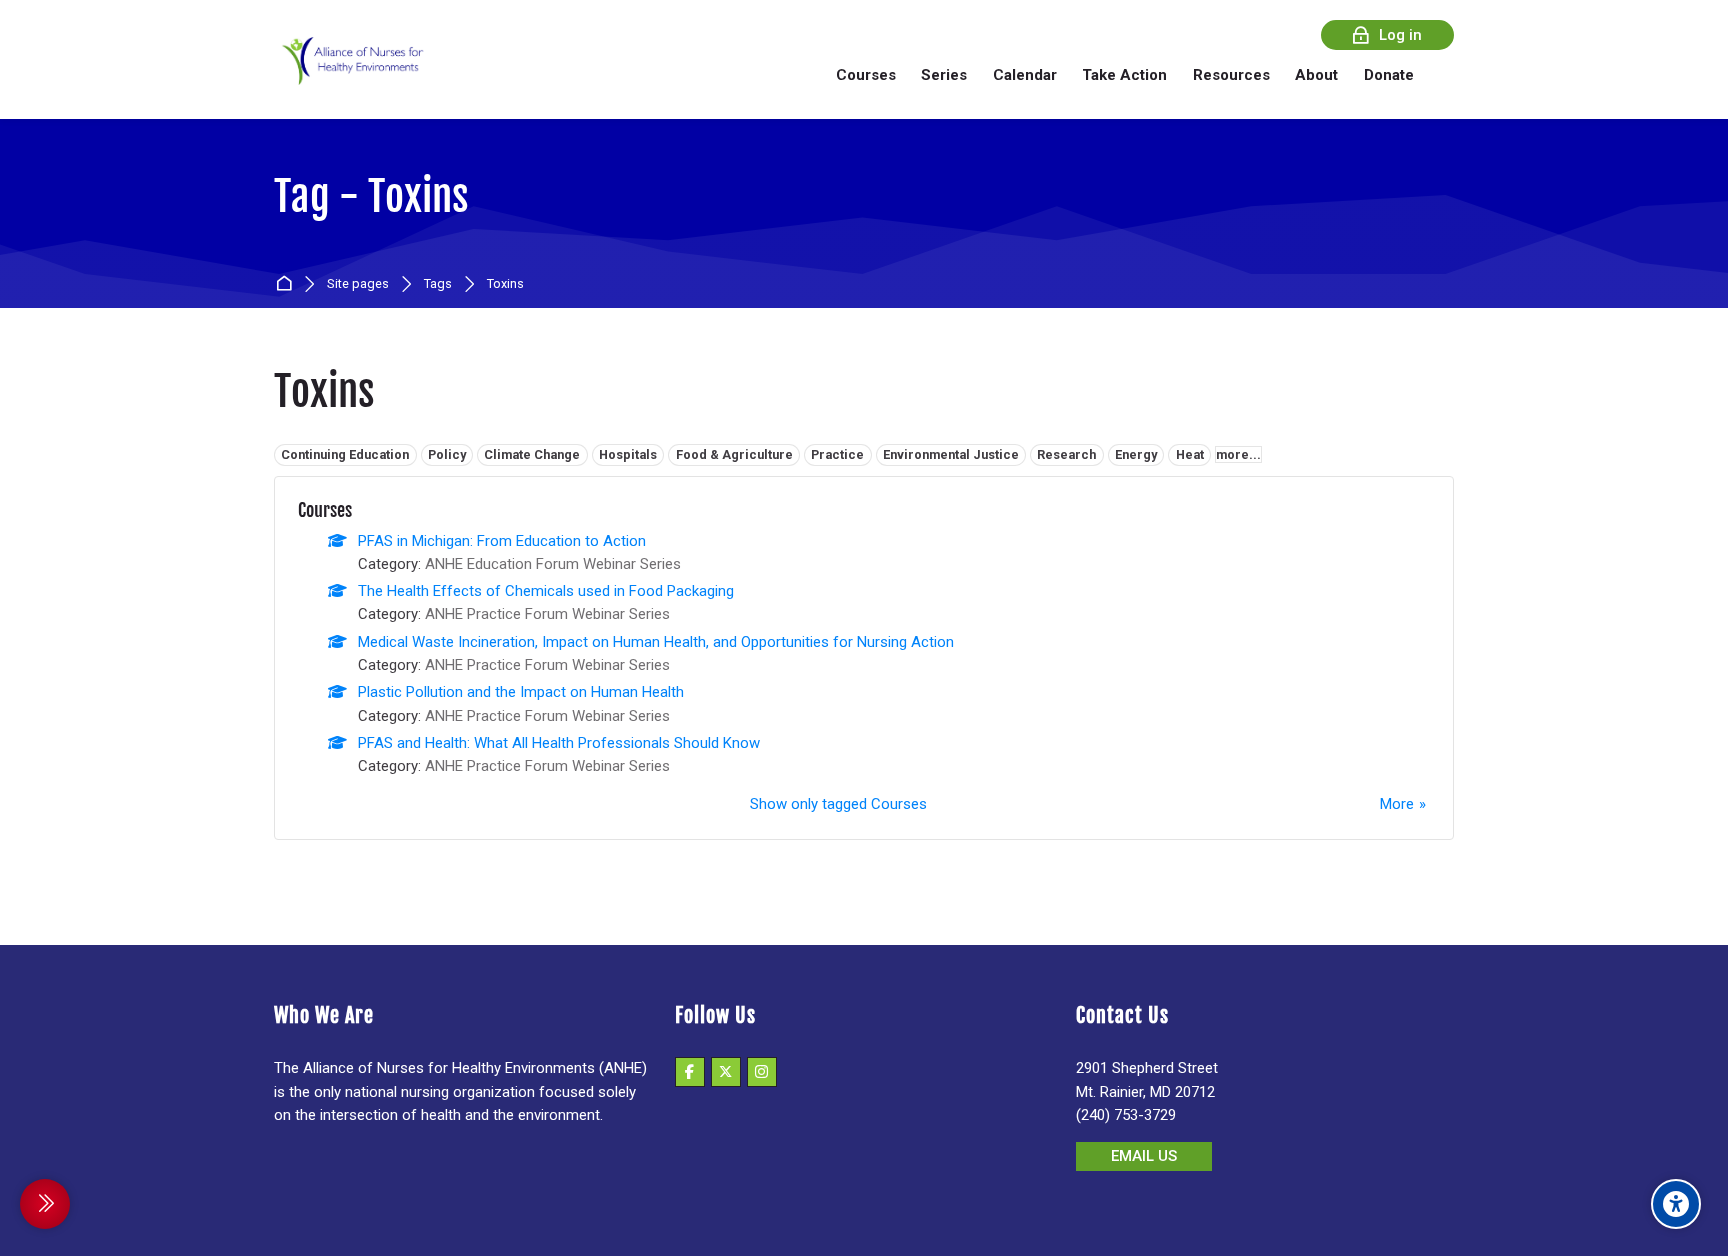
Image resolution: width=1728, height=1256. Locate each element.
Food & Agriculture (734, 454)
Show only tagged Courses (838, 804)
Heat (1190, 454)
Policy (447, 454)
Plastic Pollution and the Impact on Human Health (521, 692)
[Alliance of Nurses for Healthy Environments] (350, 74)
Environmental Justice (951, 454)
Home (287, 284)
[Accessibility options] (1676, 1204)
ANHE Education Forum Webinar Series (553, 564)
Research (1066, 454)
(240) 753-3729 (1126, 1115)
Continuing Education (345, 454)
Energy (1136, 454)
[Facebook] (690, 1072)
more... (1238, 454)
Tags (438, 284)
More (1397, 804)
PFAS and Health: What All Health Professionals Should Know (559, 743)
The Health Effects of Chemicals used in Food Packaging (546, 591)
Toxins (505, 284)
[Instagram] (762, 1072)
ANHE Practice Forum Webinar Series (547, 614)
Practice (837, 454)
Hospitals (628, 454)
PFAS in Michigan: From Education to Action (502, 541)
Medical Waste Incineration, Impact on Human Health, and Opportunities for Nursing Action (656, 642)
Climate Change (532, 454)
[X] (726, 1072)
